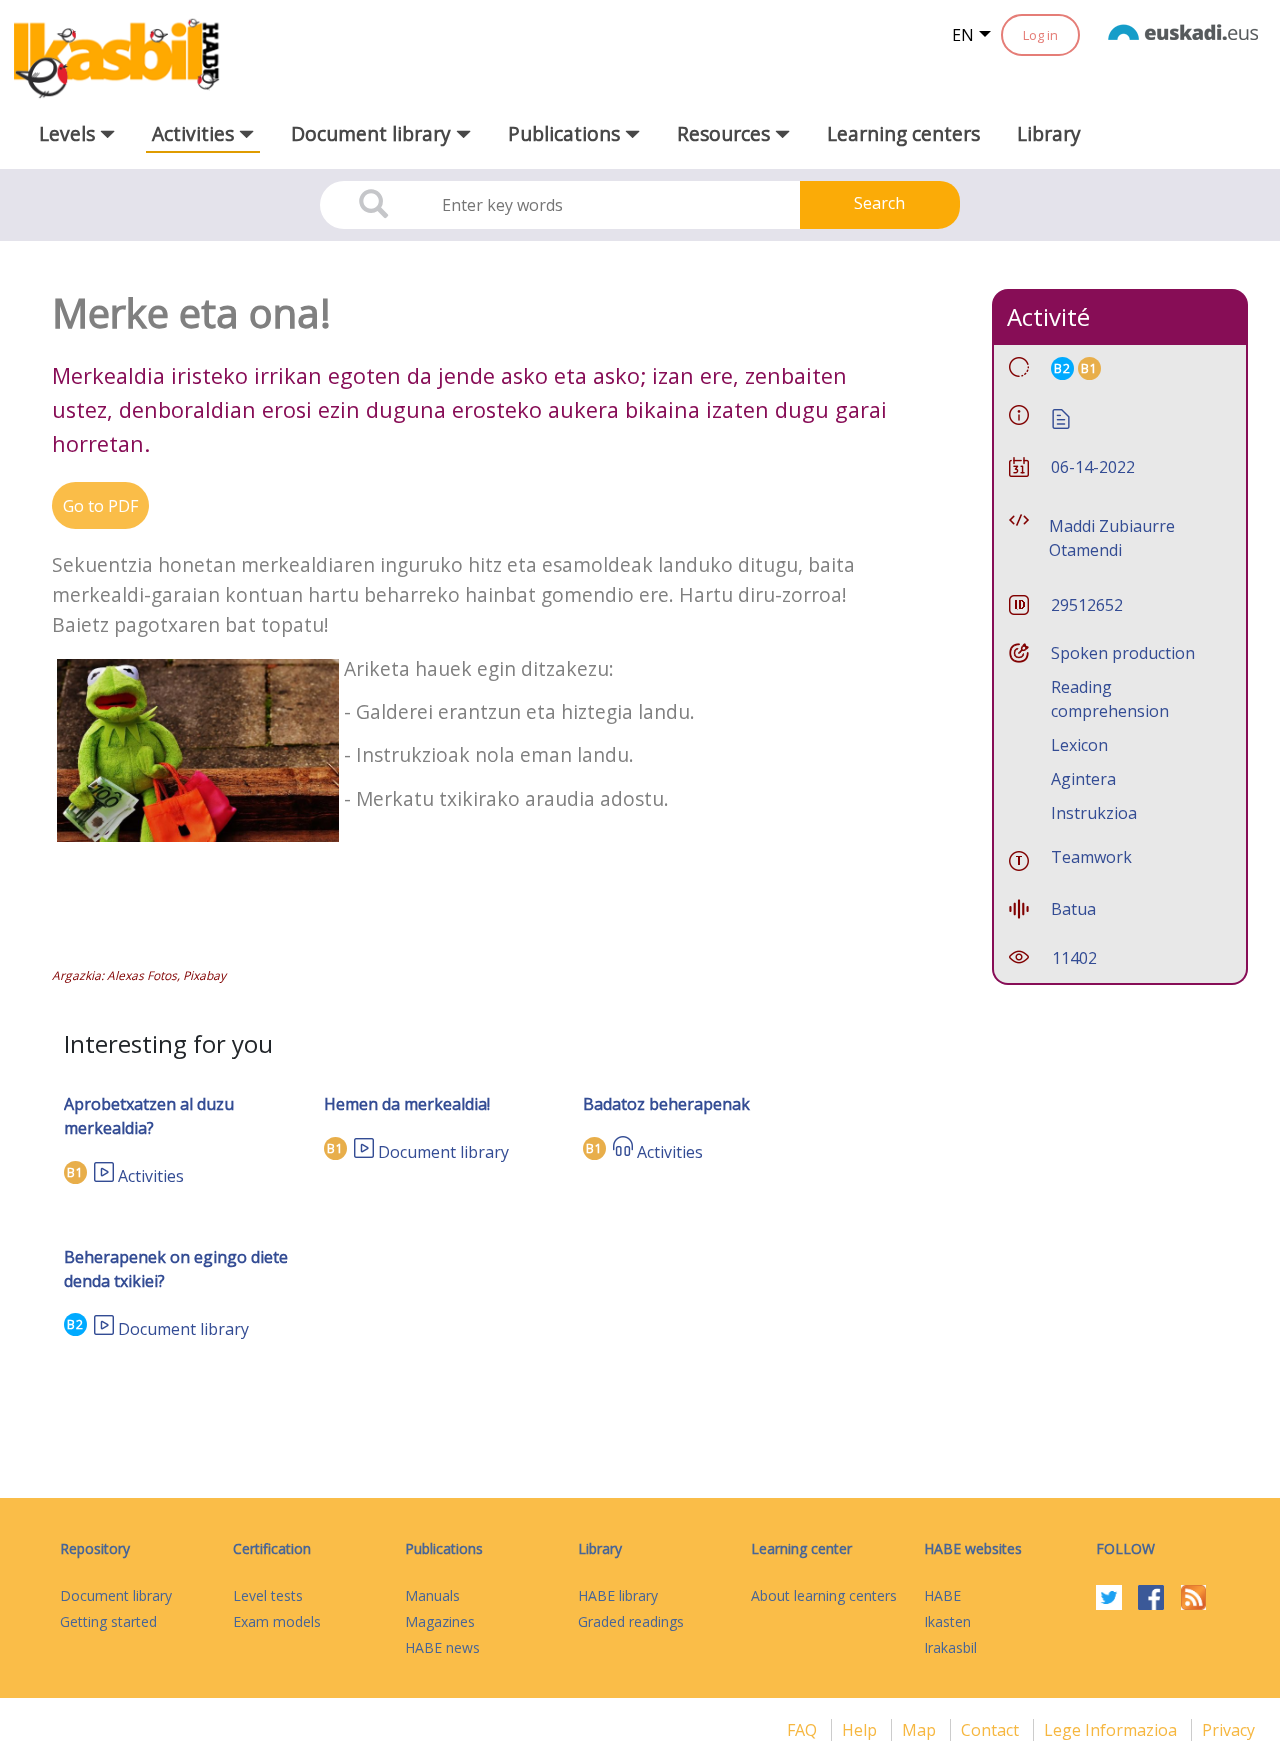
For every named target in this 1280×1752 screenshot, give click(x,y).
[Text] (1061, 417)
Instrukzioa (1094, 813)
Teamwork (1091, 857)
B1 (75, 1172)
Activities (151, 1176)
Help (861, 1730)
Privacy (1228, 1730)
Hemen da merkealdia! (407, 1104)
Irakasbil (950, 1647)
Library (1049, 133)
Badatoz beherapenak (666, 1104)
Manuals (432, 1595)
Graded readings (631, 1621)
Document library (443, 1152)
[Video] (104, 1176)
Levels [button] (69, 133)
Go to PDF (100, 506)
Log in (1040, 35)
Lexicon (1079, 745)
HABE (942, 1595)
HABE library (618, 1595)
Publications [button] (566, 133)
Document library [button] (373, 133)
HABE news (442, 1647)
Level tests (268, 1595)
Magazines (440, 1621)
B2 (75, 1324)
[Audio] (623, 1152)
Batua (1073, 909)
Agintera (1083, 779)
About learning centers (824, 1595)
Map (921, 1730)
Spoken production (1123, 653)
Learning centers (903, 133)
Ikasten (947, 1621)
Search (879, 203)
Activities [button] (195, 133)
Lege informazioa (1112, 1730)
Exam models (277, 1621)
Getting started (108, 1621)
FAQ (804, 1730)
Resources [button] (726, 133)
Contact (992, 1730)
